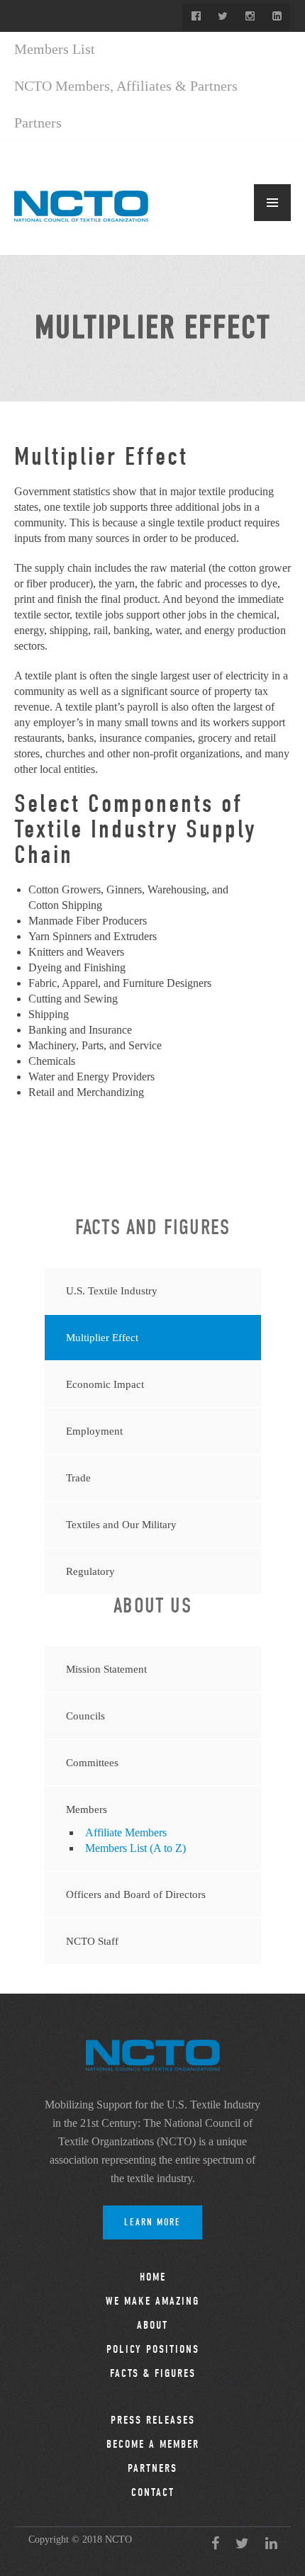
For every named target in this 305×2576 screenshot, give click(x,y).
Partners (38, 123)
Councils (85, 1716)
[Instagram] (250, 17)
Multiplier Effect (102, 1338)
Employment (94, 1431)
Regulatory (90, 1571)
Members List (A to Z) (135, 1848)
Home (153, 2277)
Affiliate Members (126, 1832)
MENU (272, 203)
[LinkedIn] (277, 17)
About (152, 2325)
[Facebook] (196, 17)
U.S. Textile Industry (112, 1291)
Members (87, 1809)
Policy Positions (153, 2349)
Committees (92, 1763)
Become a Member (153, 2444)
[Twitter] (223, 17)
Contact (153, 2492)
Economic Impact (105, 1384)
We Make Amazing (152, 2301)
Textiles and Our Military (121, 1525)
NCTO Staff (92, 1941)
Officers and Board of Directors (136, 1894)
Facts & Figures (153, 2373)
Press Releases (153, 2420)
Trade (78, 1478)
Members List (55, 49)
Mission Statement (106, 1669)
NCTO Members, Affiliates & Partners (126, 86)
